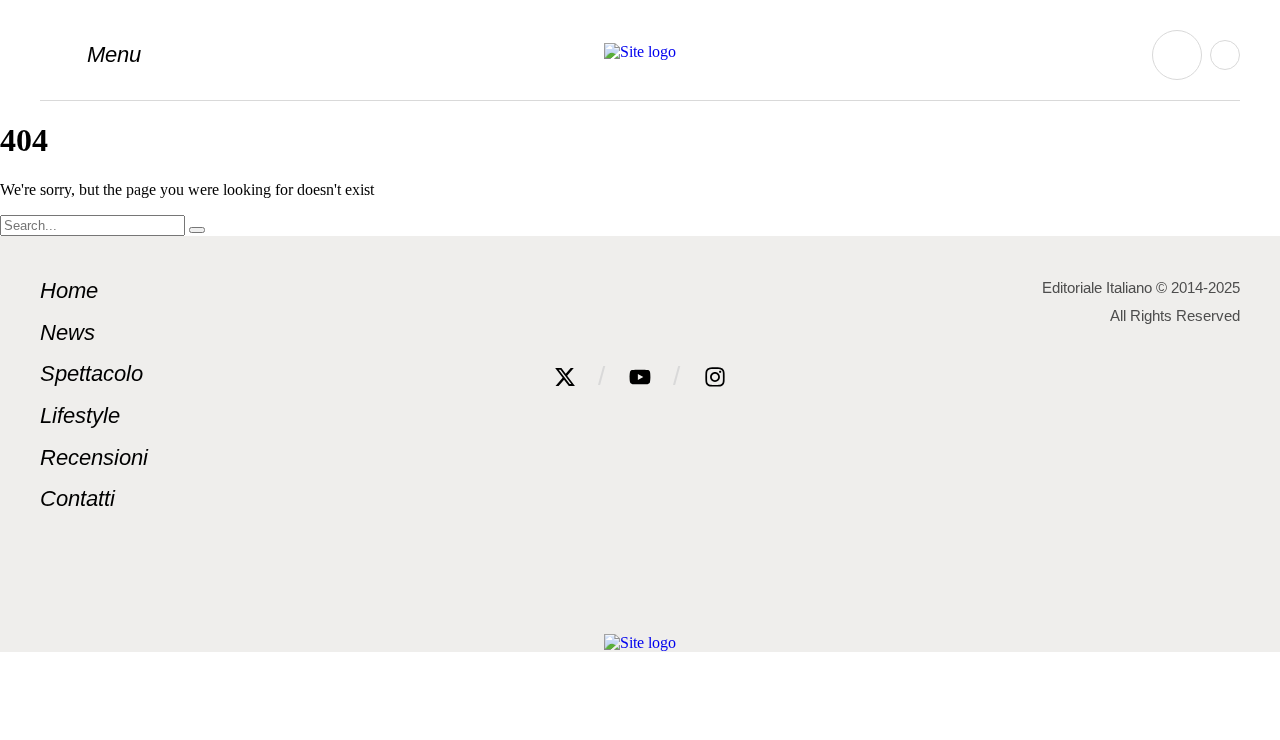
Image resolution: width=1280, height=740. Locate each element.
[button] (90, 55)
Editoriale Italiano (1097, 287)
